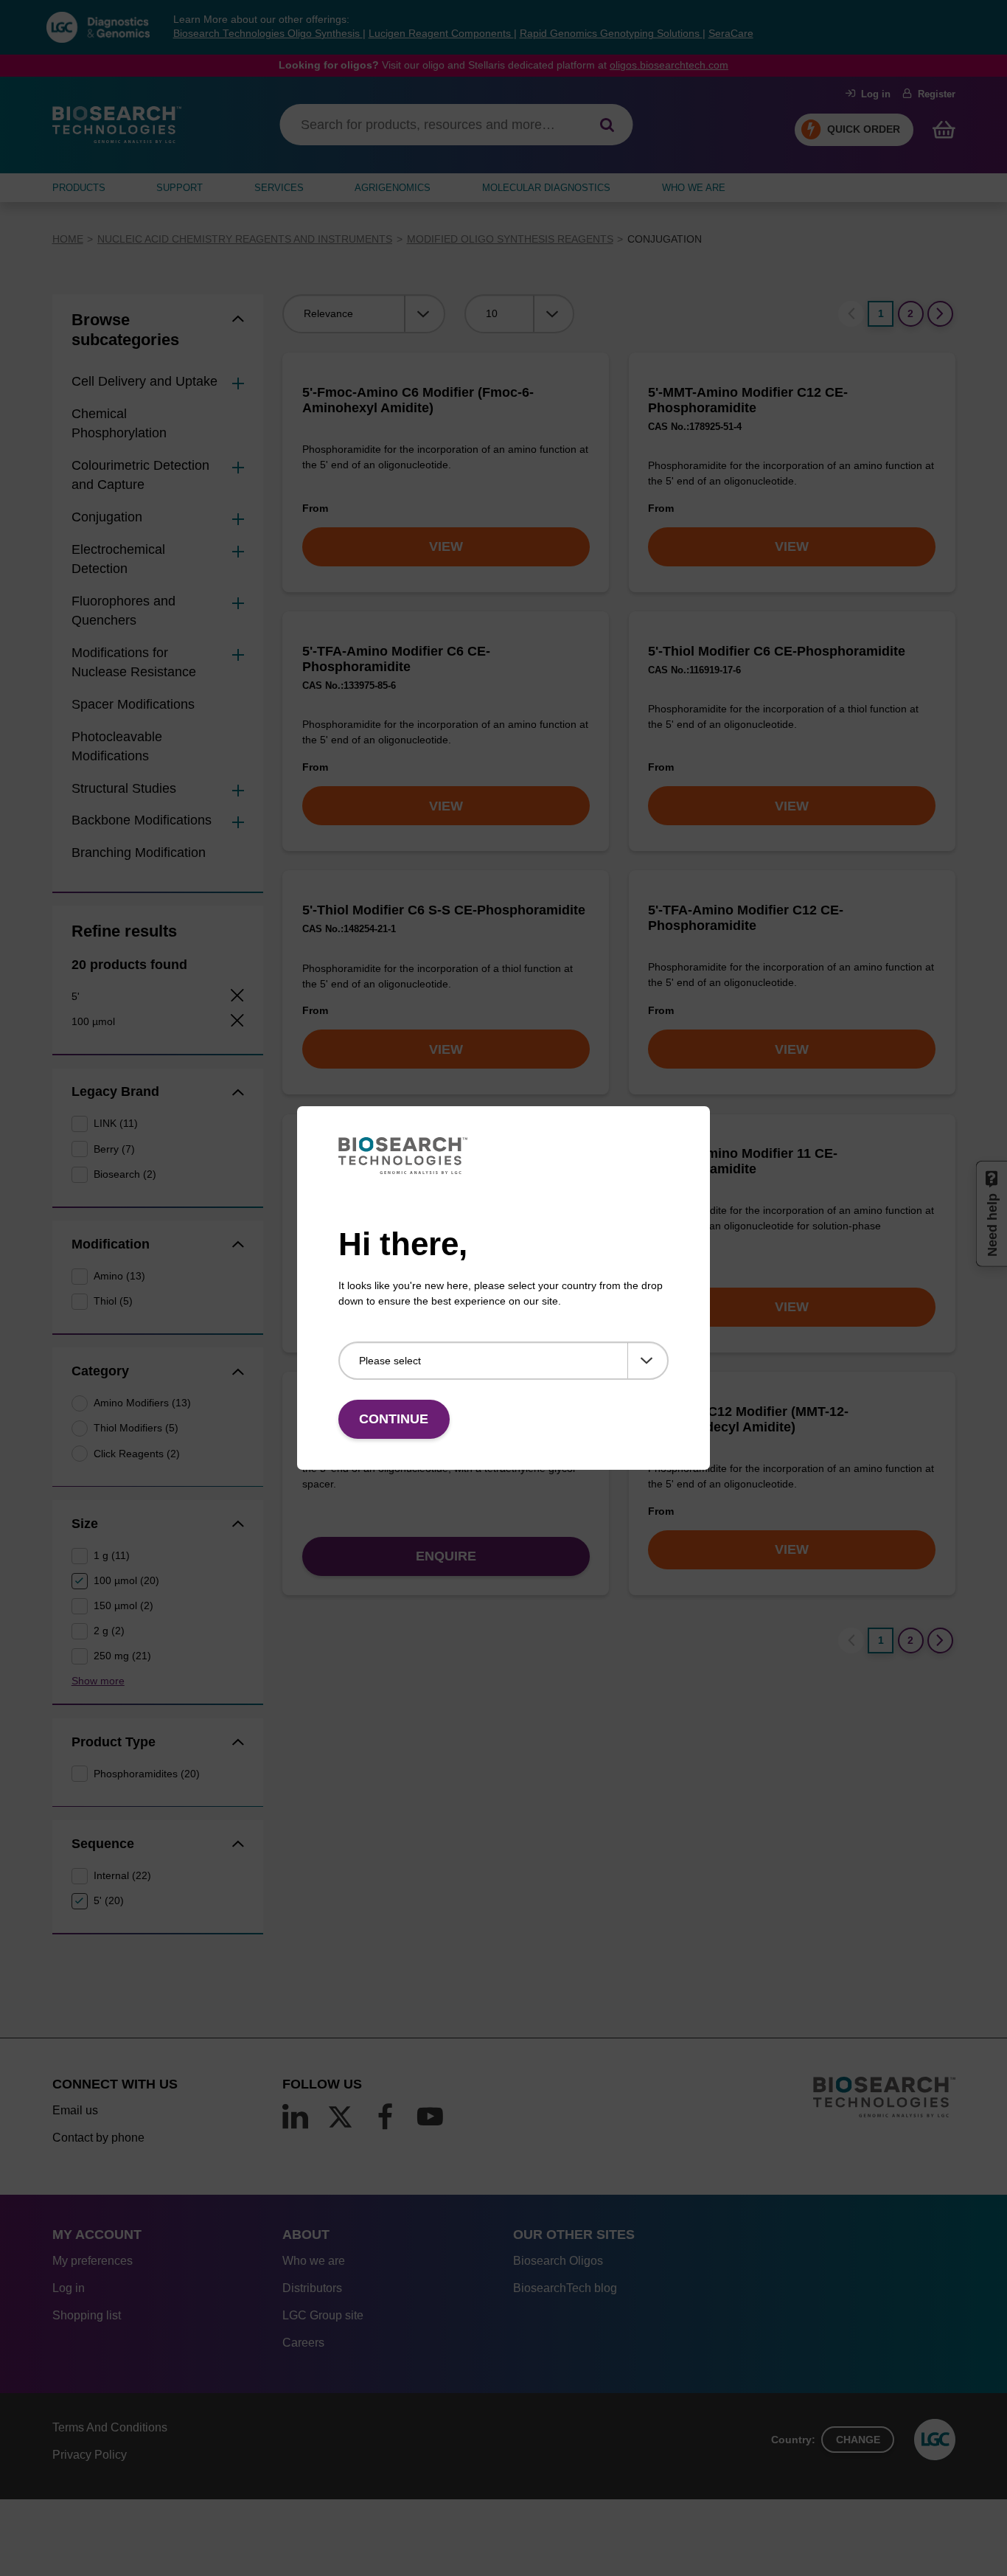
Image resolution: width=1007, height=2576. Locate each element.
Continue (394, 1419)
